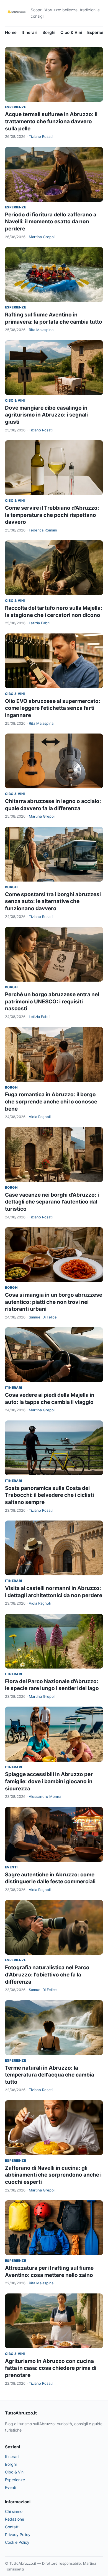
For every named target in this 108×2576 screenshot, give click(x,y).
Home (11, 32)
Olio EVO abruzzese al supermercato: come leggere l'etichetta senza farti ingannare (53, 708)
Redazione (15, 2519)
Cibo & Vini (71, 32)
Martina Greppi (42, 237)
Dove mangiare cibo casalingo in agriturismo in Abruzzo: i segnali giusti (46, 415)
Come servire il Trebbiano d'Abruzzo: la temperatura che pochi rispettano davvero (52, 515)
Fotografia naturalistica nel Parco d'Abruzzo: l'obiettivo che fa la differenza (47, 1975)
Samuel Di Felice (43, 1317)
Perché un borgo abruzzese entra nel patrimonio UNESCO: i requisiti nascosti (52, 1001)
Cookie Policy (17, 2542)
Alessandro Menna (45, 1796)
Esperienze (16, 107)
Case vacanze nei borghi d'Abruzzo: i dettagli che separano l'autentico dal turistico (52, 1202)
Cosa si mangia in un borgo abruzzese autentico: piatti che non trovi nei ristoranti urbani (54, 1302)
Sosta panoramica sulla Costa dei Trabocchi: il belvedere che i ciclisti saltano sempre (49, 1495)
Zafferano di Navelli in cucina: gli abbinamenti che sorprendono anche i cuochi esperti (53, 2175)
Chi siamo (14, 2511)
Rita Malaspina (41, 330)
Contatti (12, 2527)
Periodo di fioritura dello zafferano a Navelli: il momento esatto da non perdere (51, 222)
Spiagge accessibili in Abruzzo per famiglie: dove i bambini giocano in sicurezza (49, 1781)
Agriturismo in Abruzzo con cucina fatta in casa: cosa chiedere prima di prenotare (51, 2368)
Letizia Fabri (39, 623)
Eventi (11, 1867)
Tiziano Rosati (41, 136)
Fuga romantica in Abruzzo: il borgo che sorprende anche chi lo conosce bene (51, 1102)
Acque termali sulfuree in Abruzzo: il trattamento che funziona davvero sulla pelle (51, 121)
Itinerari (29, 32)
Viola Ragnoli (40, 1117)
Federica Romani (43, 530)
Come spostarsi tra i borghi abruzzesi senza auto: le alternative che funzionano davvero (53, 901)
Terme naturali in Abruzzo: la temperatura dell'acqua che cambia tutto (50, 2075)
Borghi (49, 32)
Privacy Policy (18, 2535)
